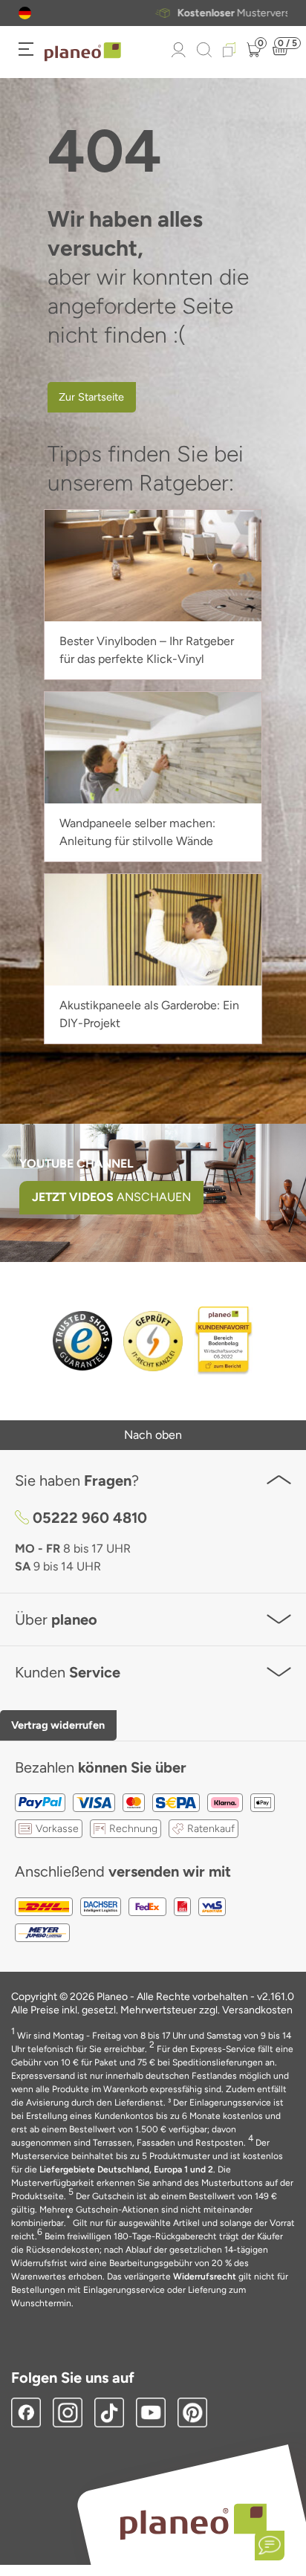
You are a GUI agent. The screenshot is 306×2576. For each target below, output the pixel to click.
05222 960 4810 (90, 1518)
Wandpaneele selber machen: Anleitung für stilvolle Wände (137, 832)
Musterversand (170, 13)
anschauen (111, 1197)
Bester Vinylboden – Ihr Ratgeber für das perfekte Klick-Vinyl (147, 650)
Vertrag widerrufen (58, 1725)
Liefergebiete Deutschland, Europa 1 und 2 (126, 2169)
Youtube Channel (76, 1164)
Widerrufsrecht (205, 2276)
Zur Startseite (91, 397)
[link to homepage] (83, 52)
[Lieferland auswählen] (25, 13)
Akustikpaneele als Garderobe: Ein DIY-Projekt (149, 1014)
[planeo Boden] (193, 2521)
